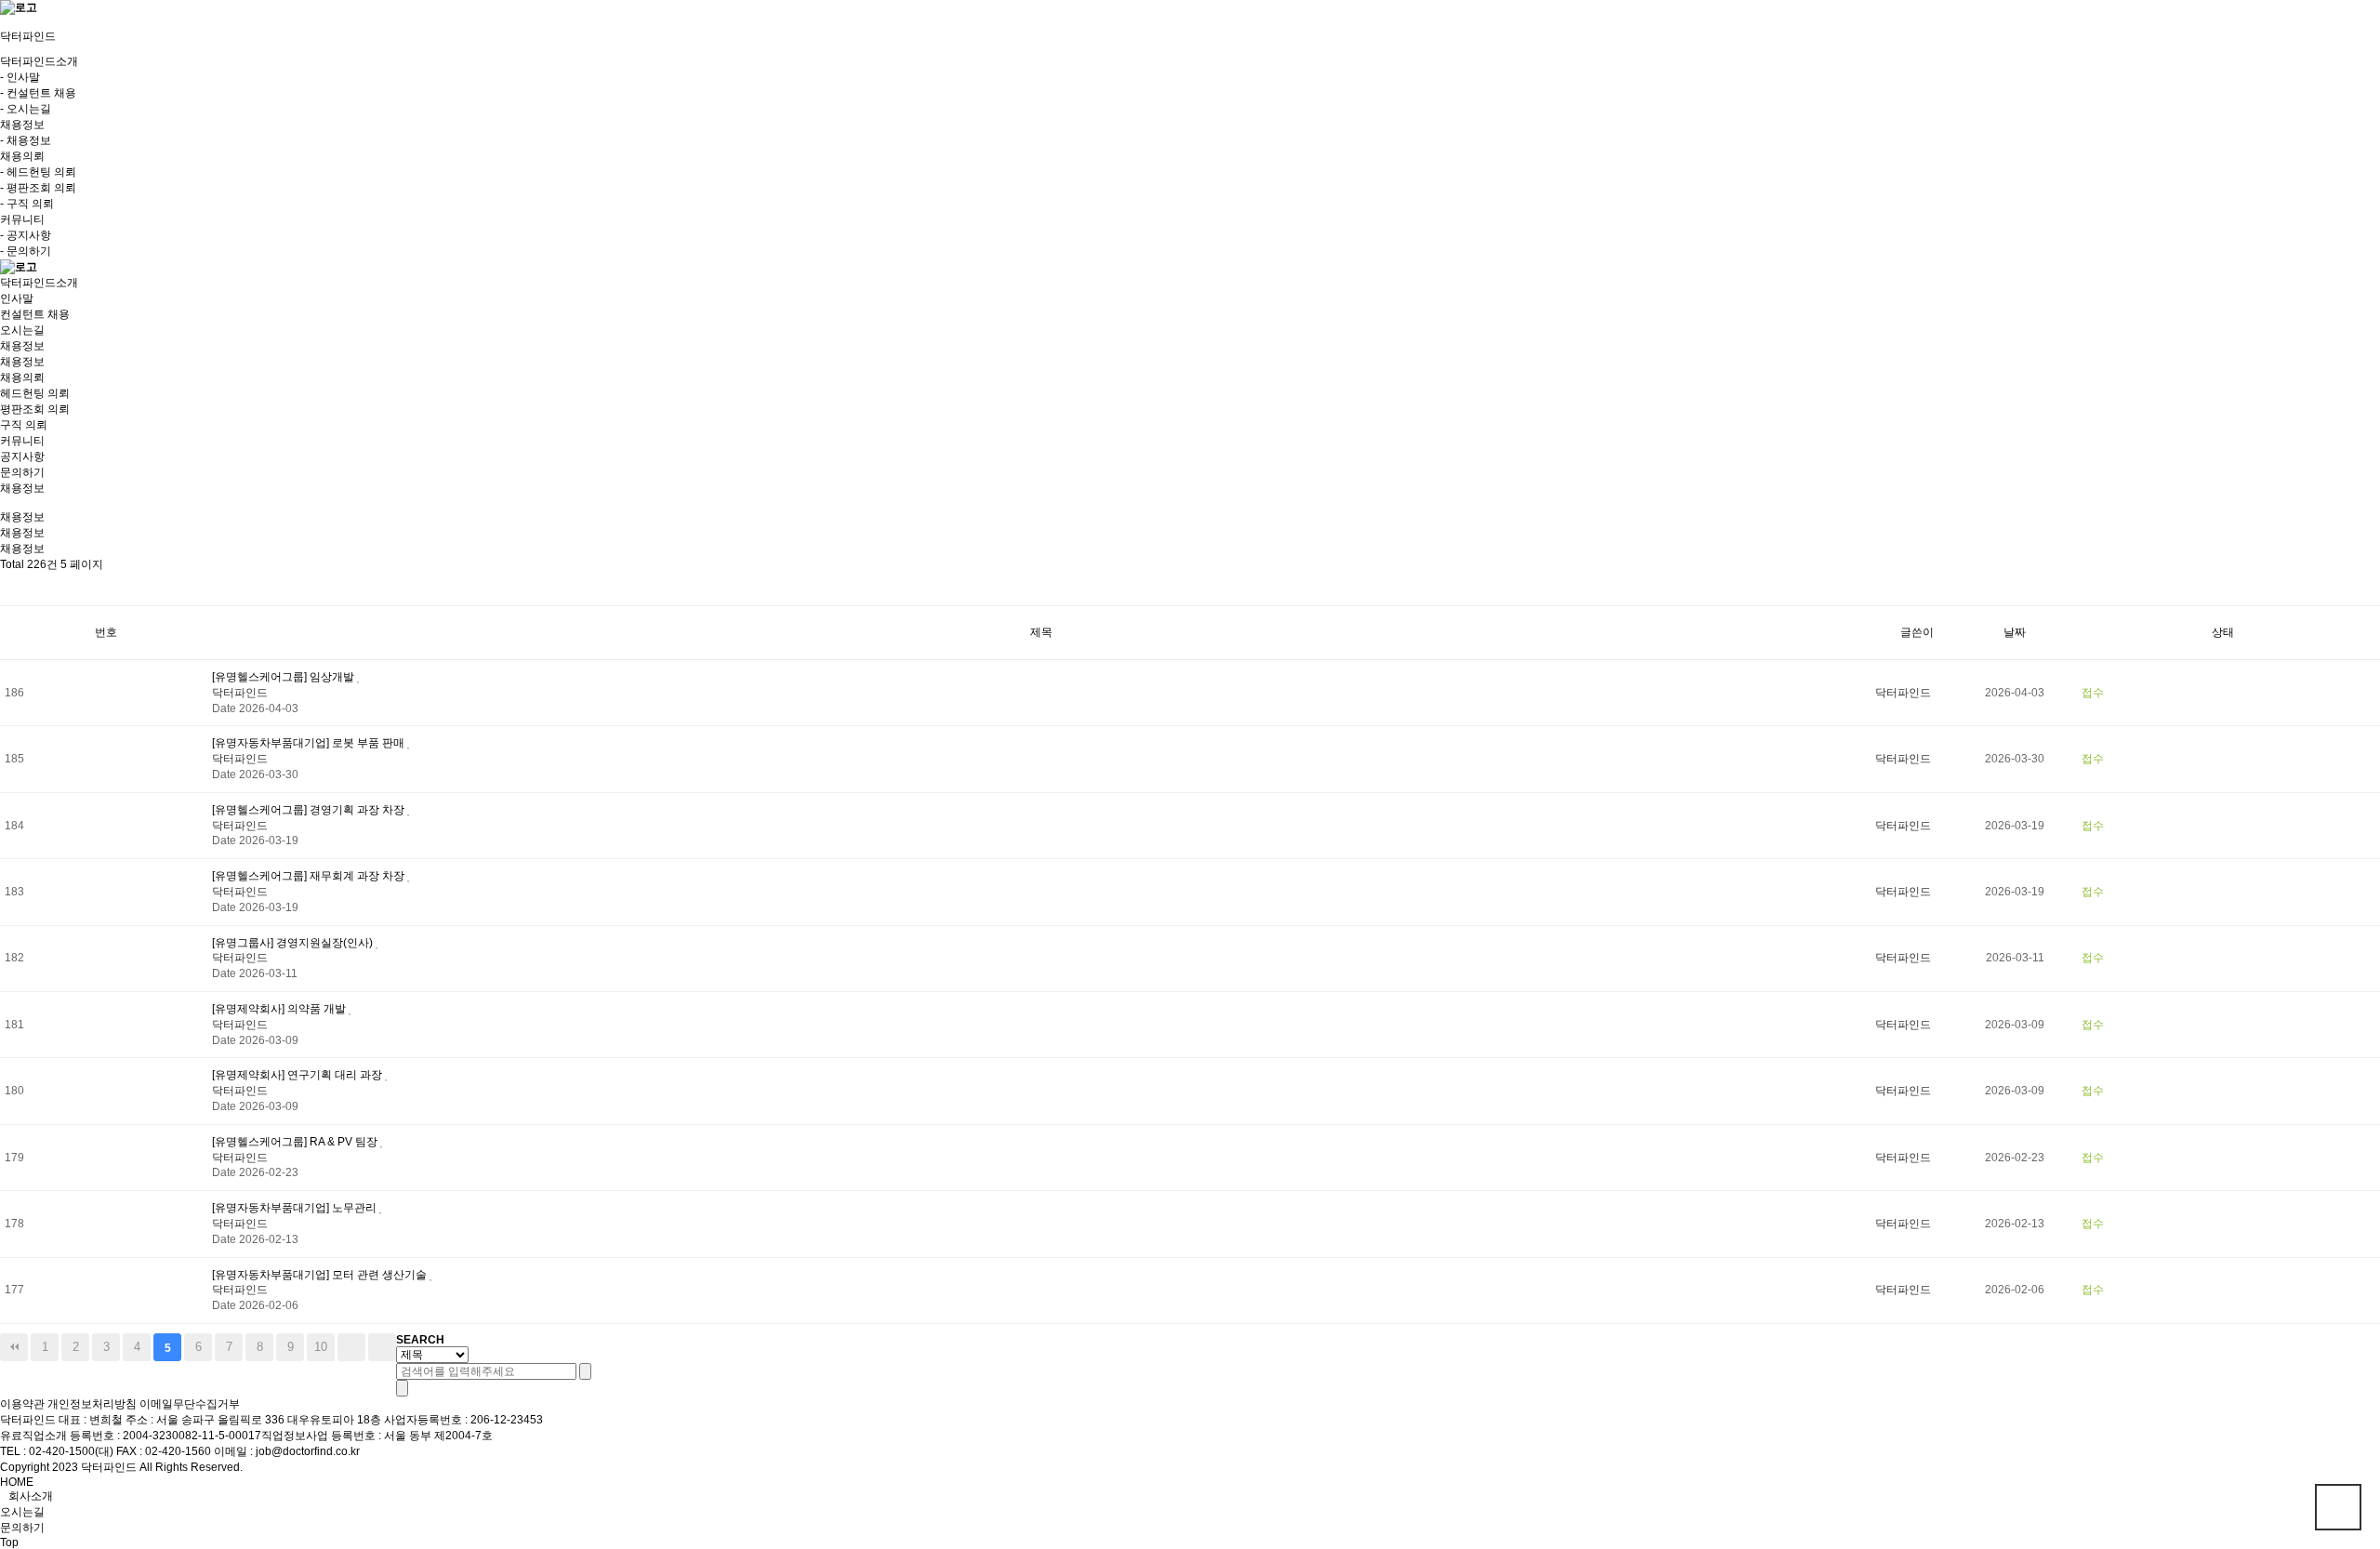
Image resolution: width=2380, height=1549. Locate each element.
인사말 (17, 298)
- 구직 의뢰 (27, 204)
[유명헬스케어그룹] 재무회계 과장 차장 (310, 876)
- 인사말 (20, 77)
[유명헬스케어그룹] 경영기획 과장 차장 (310, 810)
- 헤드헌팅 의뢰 (38, 172)
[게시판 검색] (15, 589)
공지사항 (22, 457)
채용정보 (22, 362)
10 (321, 1347)
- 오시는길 (26, 109)
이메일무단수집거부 (190, 1404)
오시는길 (22, 330)
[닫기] (402, 1388)
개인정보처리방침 (92, 1404)
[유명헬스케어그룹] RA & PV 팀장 (296, 1142)
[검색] (585, 1371)
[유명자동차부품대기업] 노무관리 (296, 1208)
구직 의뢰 (24, 425)
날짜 (2015, 632)
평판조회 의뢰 (35, 409)
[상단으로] (2338, 1507)
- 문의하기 (26, 251)
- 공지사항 (26, 235)
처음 (14, 1347)
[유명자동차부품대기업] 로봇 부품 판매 (310, 743)
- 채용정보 (26, 140)
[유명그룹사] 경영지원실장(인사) (294, 943)
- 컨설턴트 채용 (38, 93)
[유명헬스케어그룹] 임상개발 (284, 677)
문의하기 (22, 472)
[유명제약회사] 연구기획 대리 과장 (298, 1075)
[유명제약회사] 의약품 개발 (280, 1009)
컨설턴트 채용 (35, 314)
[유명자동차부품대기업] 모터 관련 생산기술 (321, 1275)
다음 (351, 1347)
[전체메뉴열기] (4, 22)
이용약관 (22, 1404)
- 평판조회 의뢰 (38, 188)
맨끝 (382, 1347)
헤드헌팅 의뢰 (35, 393)
